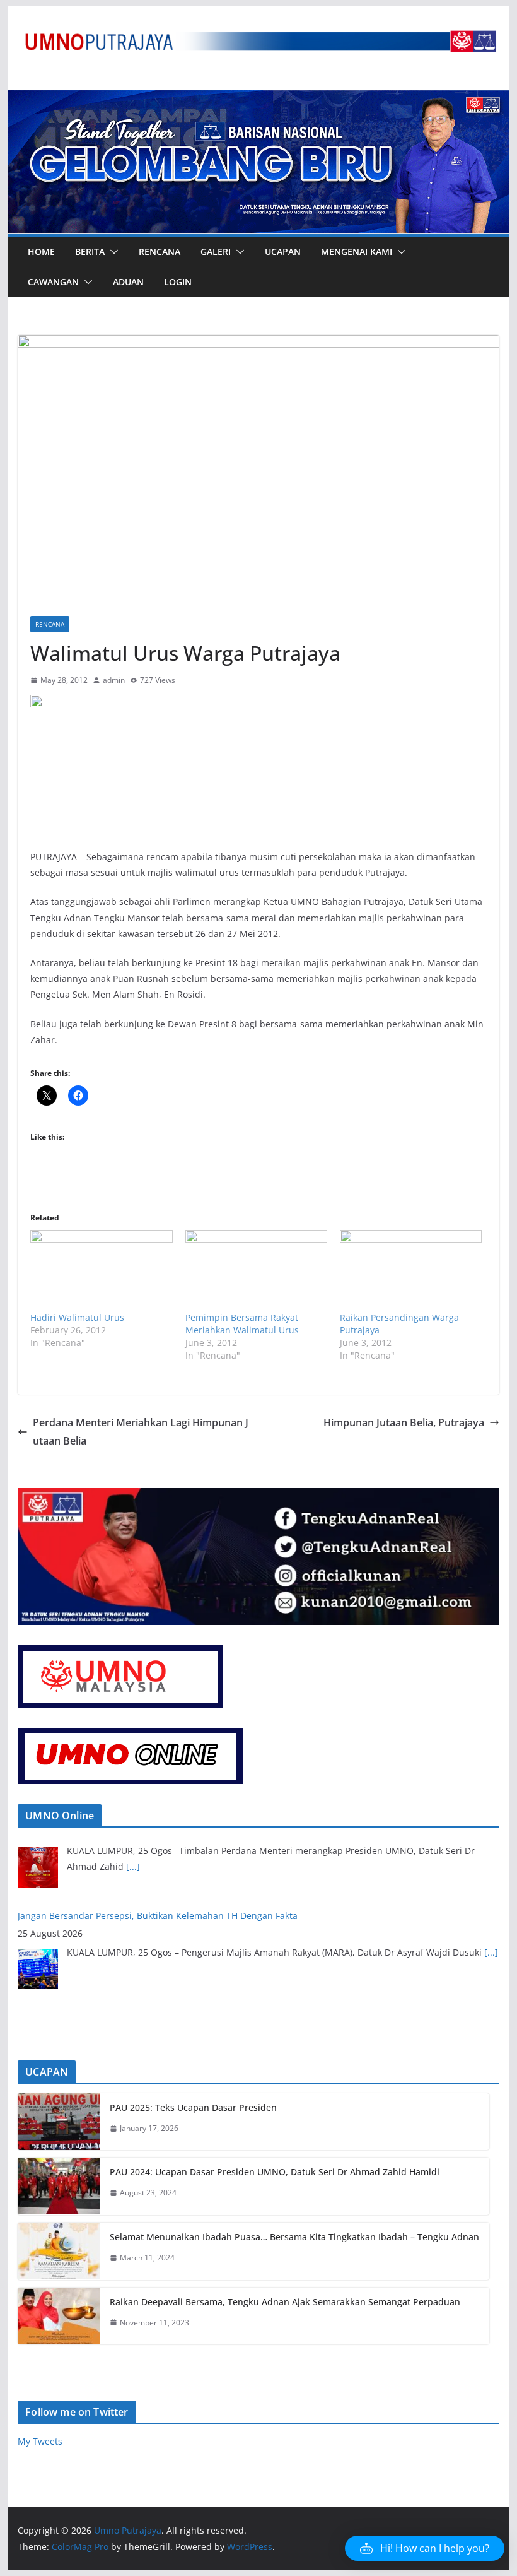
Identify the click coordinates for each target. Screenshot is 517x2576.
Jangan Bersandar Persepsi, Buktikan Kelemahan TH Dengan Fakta (158, 1844)
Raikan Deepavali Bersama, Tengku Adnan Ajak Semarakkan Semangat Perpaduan (285, 2302)
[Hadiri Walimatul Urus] (101, 1271)
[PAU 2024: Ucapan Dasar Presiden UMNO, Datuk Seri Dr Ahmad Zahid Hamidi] (59, 2186)
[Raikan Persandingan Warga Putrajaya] (411, 1271)
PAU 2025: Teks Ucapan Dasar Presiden (193, 2107)
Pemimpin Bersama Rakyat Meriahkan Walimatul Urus (242, 1324)
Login (178, 282)
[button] (112, 252)
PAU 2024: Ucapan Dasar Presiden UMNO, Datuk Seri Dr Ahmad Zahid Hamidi (275, 2172)
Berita (90, 251)
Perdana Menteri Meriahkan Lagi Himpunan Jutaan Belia (141, 1432)
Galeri (216, 251)
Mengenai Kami (357, 251)
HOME (41, 251)
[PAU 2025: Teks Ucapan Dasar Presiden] (59, 2122)
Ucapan (283, 251)
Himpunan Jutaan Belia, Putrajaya (404, 1422)
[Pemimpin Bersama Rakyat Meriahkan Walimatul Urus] (256, 1271)
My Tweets (40, 2441)
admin (114, 680)
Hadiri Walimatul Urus (77, 1317)
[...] (491, 1880)
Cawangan (53, 282)
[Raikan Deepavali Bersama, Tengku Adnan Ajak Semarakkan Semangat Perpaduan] (59, 2316)
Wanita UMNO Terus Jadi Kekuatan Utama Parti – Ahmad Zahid (151, 1945)
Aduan (128, 282)
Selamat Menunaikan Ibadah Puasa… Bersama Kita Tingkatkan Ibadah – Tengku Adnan (294, 2237)
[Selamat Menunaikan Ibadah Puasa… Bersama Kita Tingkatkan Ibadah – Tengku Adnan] (59, 2251)
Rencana (160, 251)
